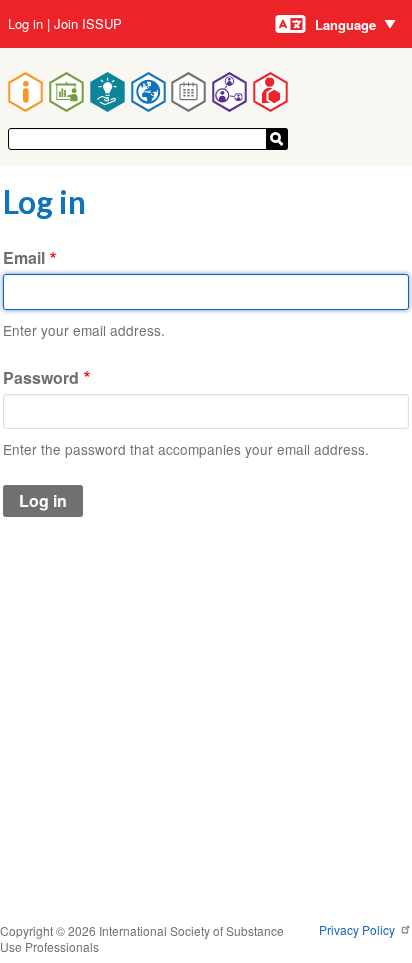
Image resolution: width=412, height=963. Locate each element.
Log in (25, 24)
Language (345, 24)
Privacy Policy (358, 929)
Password (41, 377)
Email (24, 257)
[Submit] (277, 139)
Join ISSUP (88, 24)
